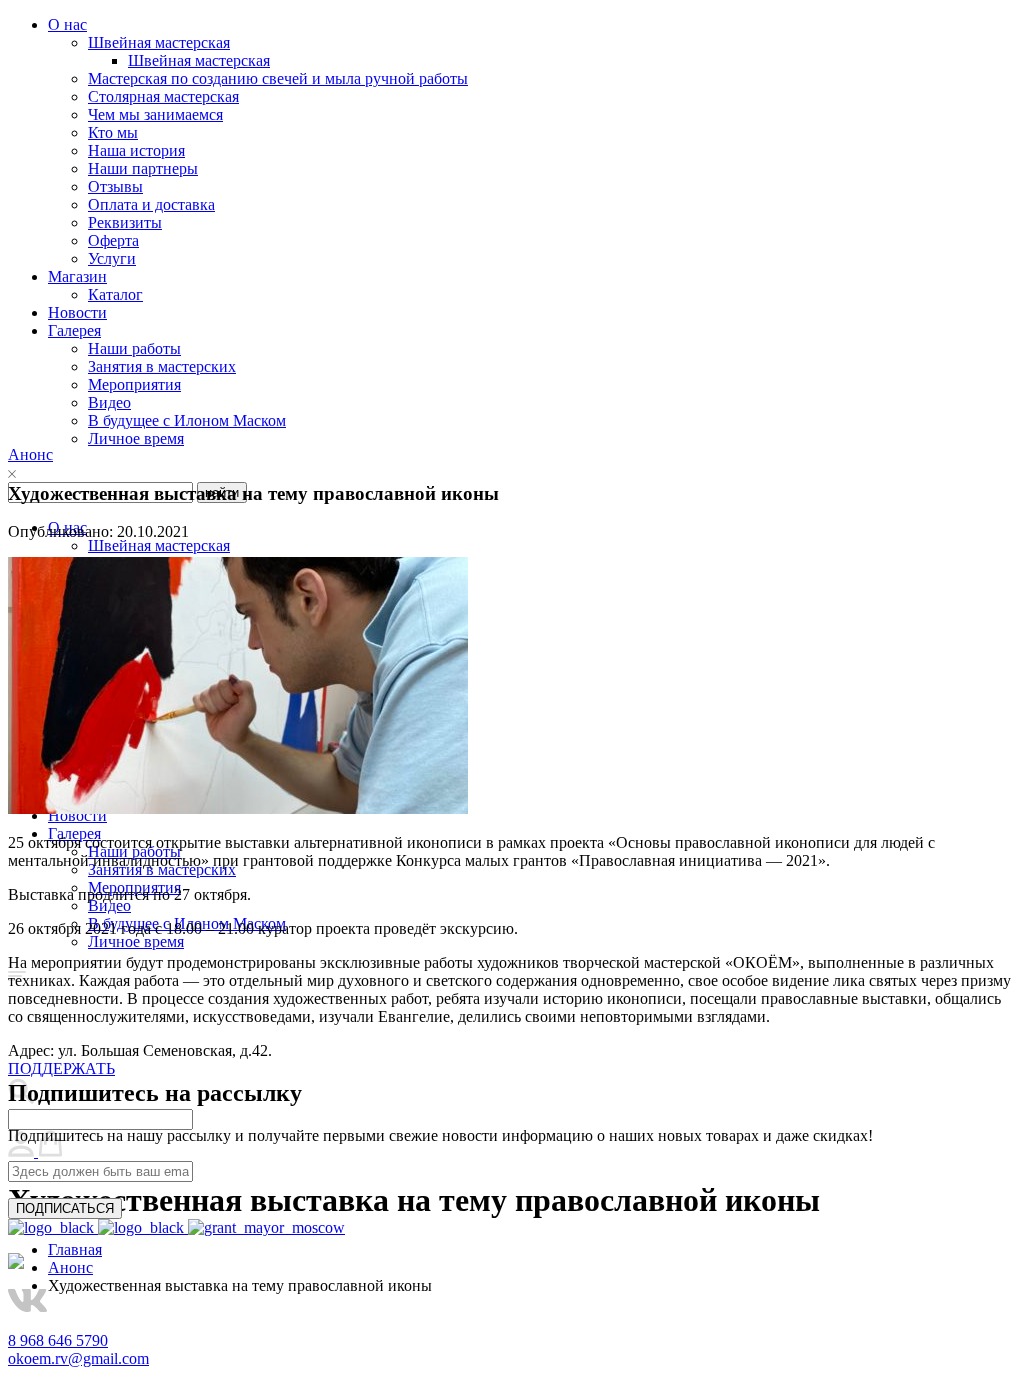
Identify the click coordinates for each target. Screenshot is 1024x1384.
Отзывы (115, 186)
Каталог (115, 294)
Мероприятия (134, 384)
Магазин (77, 276)
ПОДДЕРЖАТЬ (61, 1068)
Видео (109, 402)
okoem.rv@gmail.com (78, 1358)
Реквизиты (125, 222)
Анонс (30, 454)
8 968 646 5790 (58, 1340)
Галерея (74, 330)
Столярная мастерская (163, 96)
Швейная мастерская (159, 42)
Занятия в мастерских (162, 366)
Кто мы (113, 132)
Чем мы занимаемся (155, 114)
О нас (67, 24)
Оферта (113, 240)
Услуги (112, 258)
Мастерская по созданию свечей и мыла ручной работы (278, 78)
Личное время (136, 438)
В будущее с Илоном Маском (187, 420)
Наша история (136, 150)
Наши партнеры (143, 168)
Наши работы (134, 348)
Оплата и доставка (151, 204)
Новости (77, 312)
